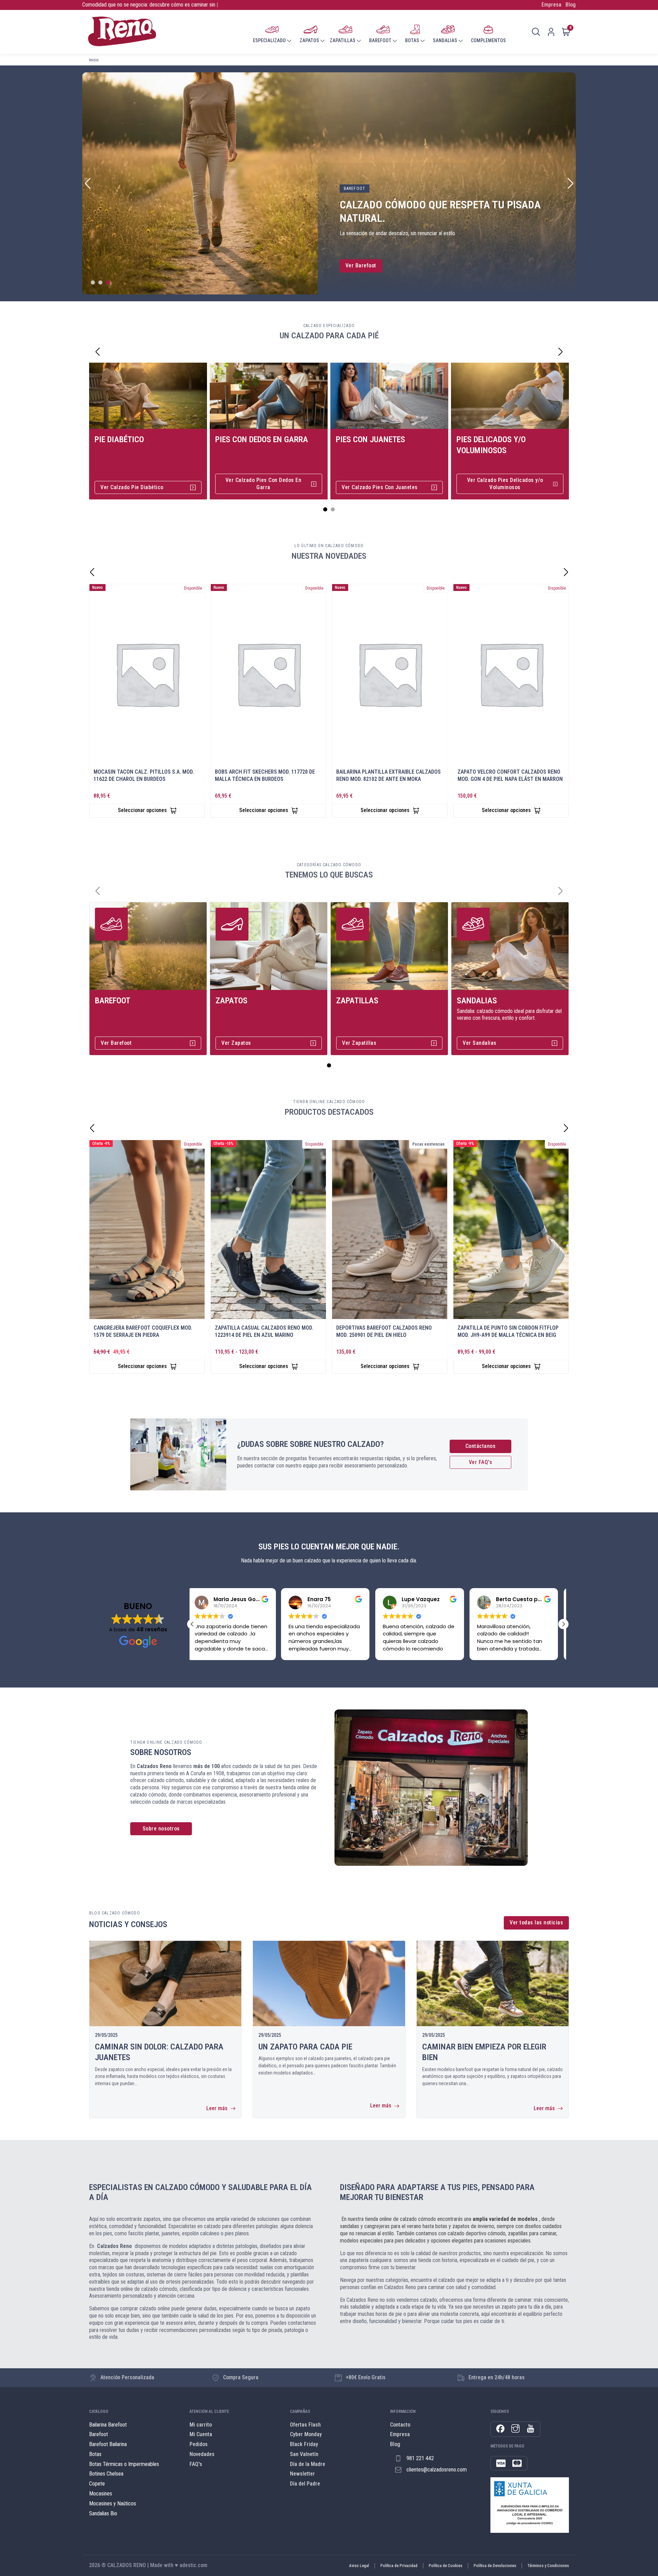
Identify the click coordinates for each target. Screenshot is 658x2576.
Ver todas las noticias (536, 1922)
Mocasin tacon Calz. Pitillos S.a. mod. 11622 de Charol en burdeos (144, 775)
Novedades (202, 2454)
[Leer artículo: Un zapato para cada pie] (329, 1984)
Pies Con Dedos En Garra (262, 439)
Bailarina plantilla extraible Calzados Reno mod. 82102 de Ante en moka (388, 775)
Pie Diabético (119, 439)
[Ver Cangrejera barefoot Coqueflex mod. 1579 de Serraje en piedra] (147, 1230)
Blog (571, 5)
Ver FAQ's (481, 1462)
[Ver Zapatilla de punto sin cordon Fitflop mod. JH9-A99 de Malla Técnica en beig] (511, 1230)
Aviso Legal (359, 2566)
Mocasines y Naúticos (113, 2504)
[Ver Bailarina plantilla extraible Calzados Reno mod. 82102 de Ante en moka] (390, 674)
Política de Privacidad (399, 2566)
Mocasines (101, 2494)
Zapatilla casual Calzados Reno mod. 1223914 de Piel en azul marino (264, 1331)
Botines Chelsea (106, 2474)
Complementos (488, 40)
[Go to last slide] (98, 352)
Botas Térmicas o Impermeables (124, 2464)
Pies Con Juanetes (370, 439)
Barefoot (113, 1001)
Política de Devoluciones (495, 2566)
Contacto (400, 2425)
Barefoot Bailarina (108, 2444)
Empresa (551, 5)
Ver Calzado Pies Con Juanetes (380, 487)
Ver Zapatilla (361, 265)
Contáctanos (481, 1446)
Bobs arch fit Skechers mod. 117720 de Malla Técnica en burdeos (265, 775)
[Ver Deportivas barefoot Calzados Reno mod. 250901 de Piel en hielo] (390, 1230)
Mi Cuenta (201, 2434)
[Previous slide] (88, 183)
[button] (192, 1624)
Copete (97, 2484)
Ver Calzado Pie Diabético (132, 487)
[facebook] (500, 2429)
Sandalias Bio (103, 2513)
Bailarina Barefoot (108, 2425)
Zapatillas (357, 1001)
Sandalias (477, 1001)
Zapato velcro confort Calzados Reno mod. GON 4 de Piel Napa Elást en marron (510, 775)
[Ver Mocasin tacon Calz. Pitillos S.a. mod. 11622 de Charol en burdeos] (147, 674)
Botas (95, 2454)
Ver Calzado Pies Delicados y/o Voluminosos (505, 484)
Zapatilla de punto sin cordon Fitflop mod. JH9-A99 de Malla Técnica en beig (508, 1331)
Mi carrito (201, 2425)
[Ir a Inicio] (122, 32)
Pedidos (199, 2444)
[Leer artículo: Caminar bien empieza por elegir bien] (493, 1984)
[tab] (93, 282)
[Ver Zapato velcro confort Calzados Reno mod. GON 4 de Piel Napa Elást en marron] (511, 674)
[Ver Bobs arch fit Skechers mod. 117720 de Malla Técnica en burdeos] (268, 674)
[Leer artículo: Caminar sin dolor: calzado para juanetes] (165, 1984)
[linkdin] (531, 2429)
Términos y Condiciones (548, 2566)
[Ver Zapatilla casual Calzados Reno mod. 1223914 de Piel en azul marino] (268, 1230)
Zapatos (231, 1001)
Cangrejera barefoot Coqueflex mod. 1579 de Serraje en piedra (143, 1331)
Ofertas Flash (305, 2425)
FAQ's (196, 2464)
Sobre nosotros (161, 1829)
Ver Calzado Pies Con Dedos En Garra (264, 484)
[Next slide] (570, 183)
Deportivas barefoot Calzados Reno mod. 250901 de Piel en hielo (384, 1331)
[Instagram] (515, 2429)
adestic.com (193, 2565)
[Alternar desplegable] (289, 41)
